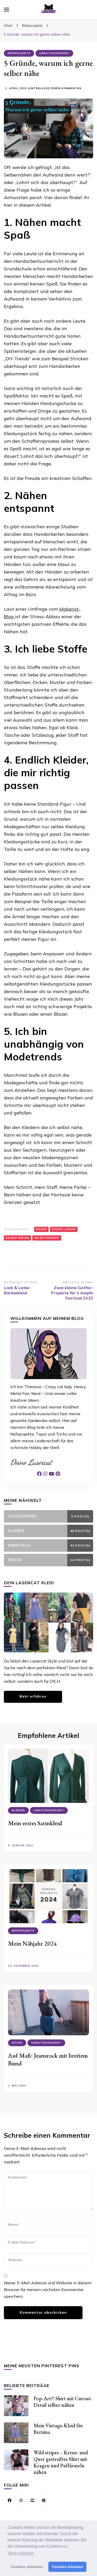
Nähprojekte (19, 53)
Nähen (41, 1229)
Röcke (17, 2043)
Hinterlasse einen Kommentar (55, 89)
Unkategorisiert (54, 53)
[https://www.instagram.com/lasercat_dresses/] (21, 2500)
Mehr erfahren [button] (21, 2553)
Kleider (18, 1810)
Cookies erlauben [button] (68, 2567)
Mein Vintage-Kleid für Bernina (58, 2429)
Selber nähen (17, 1238)
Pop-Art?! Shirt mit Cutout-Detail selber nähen (63, 2402)
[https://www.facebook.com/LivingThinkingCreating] (10, 2500)
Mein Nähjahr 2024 (32, 1943)
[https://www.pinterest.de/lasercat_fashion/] (44, 2500)
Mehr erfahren (33, 1696)
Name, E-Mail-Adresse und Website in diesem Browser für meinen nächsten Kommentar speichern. (48, 2290)
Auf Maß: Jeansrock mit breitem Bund (48, 2059)
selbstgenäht (47, 1238)
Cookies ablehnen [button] (27, 2567)
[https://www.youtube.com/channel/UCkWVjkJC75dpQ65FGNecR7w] (32, 2500)
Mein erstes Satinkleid (35, 1823)
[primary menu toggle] (6, 10)
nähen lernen (64, 1229)
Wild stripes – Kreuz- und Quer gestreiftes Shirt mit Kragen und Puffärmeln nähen (61, 2462)
